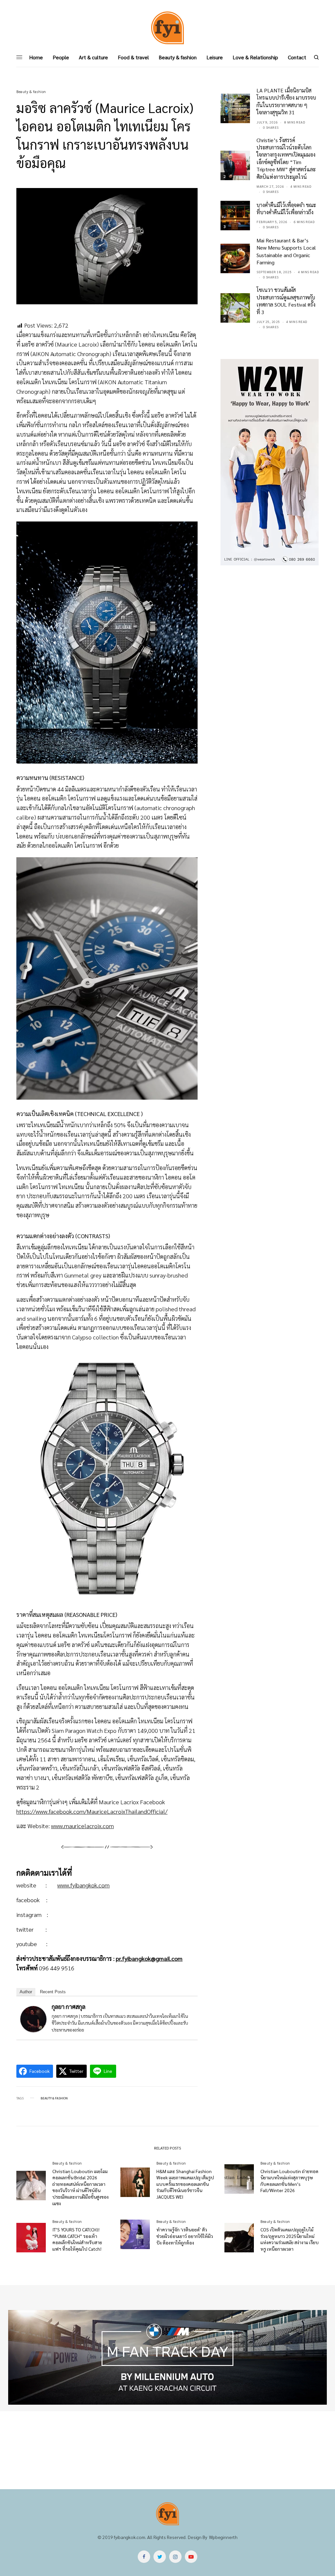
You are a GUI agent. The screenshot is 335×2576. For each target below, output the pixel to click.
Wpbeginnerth (223, 2537)
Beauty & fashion (31, 92)
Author (26, 1992)
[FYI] (167, 28)
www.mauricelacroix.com (82, 1826)
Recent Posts (53, 1992)
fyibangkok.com (130, 2537)
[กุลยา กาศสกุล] (33, 2018)
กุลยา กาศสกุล (69, 2007)
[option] (167, 2358)
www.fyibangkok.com (83, 1885)
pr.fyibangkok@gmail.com (149, 1958)
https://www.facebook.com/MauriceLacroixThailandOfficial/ (92, 1811)
